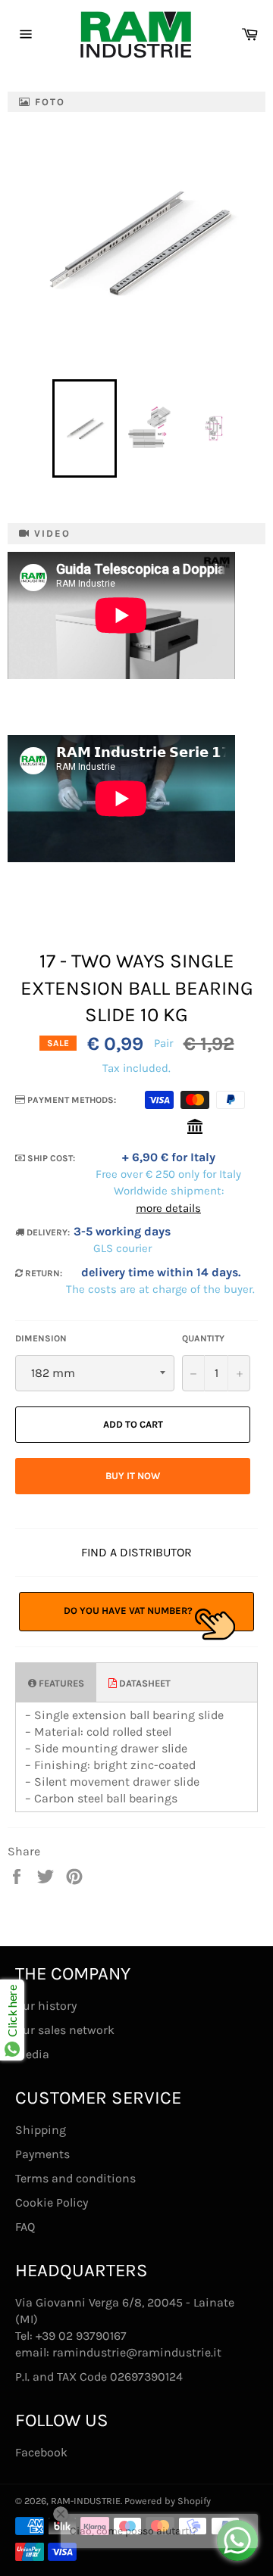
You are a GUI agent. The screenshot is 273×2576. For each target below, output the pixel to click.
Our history (46, 2006)
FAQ (25, 2227)
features (60, 1683)
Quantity (203, 1338)
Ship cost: (50, 1158)
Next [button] (252, 428)
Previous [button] (45, 428)
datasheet (144, 1683)
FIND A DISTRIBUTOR (136, 1552)
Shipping (41, 2130)
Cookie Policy (52, 2202)
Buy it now (133, 1476)
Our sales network (65, 2030)
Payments (42, 2154)
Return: (42, 1273)
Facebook (41, 2452)
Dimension (41, 1338)
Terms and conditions (75, 2178)
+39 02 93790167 (81, 2336)
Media (32, 2054)
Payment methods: (71, 1100)
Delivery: (47, 1232)
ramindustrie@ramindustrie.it (137, 2352)
